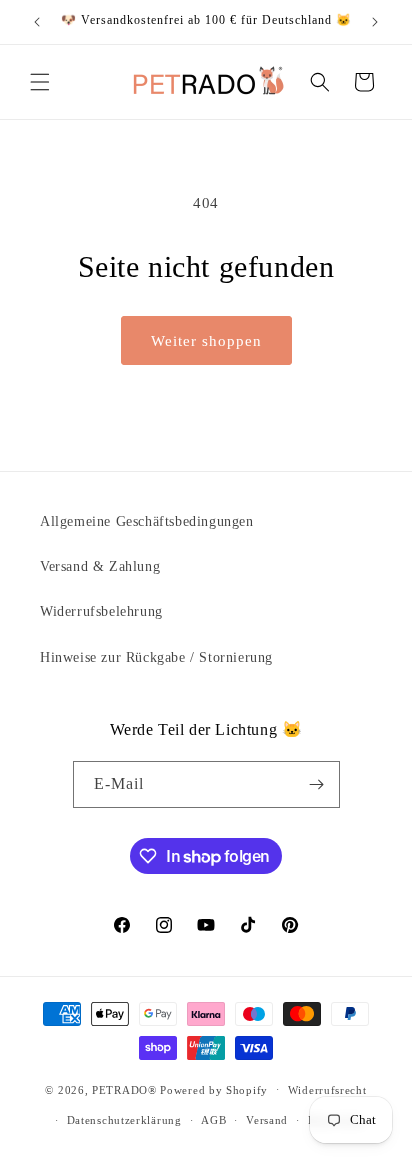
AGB (213, 1120)
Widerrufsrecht (327, 1090)
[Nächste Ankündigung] (375, 22)
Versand (267, 1120)
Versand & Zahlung (100, 566)
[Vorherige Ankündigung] (37, 22)
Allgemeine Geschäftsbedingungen (147, 521)
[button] (40, 82)
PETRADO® (124, 1089)
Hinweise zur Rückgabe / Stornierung (156, 657)
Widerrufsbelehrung (101, 611)
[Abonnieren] (317, 784)
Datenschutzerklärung (124, 1120)
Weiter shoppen (206, 341)
